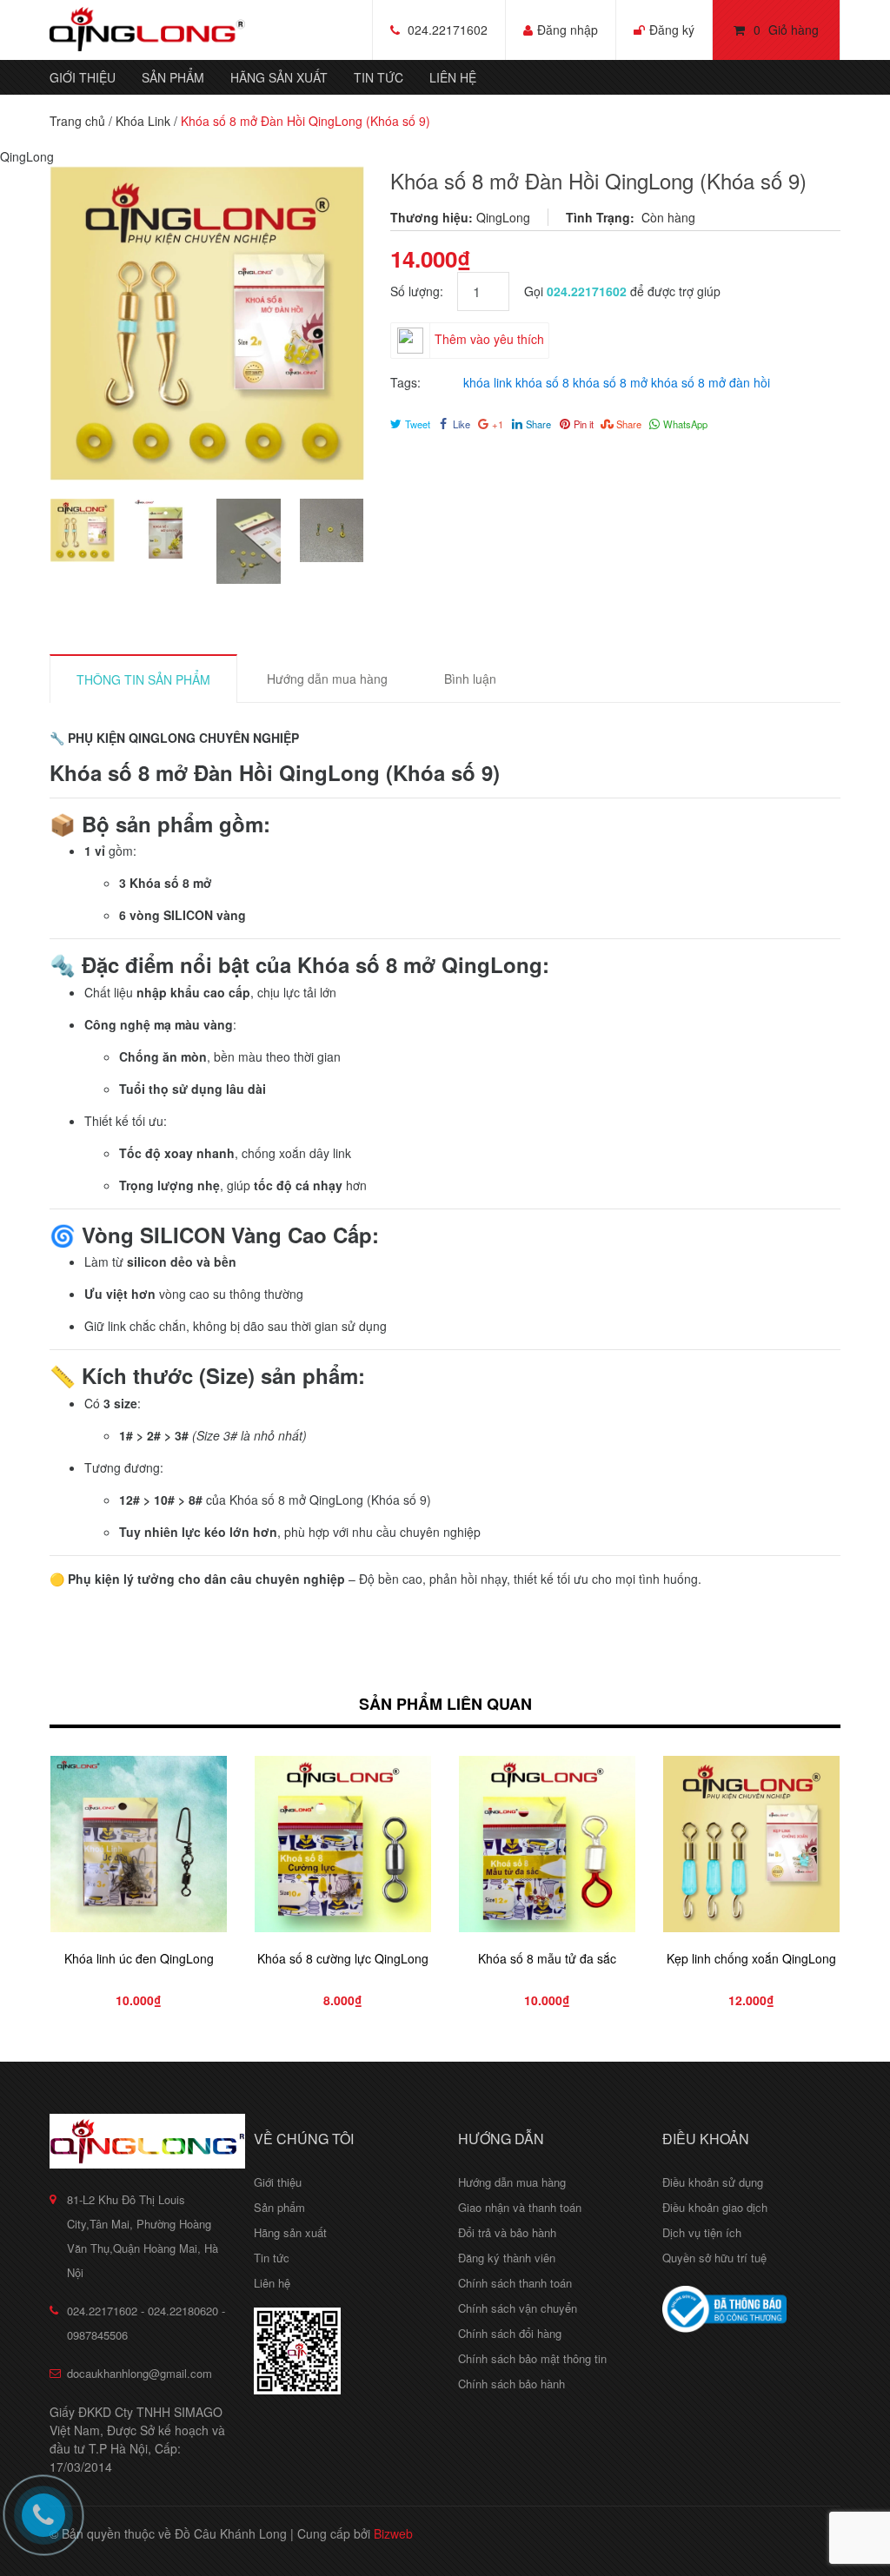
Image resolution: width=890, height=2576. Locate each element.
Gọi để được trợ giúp (622, 291)
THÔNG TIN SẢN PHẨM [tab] (143, 679)
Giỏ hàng (786, 30)
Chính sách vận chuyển (518, 2308)
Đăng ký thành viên (507, 2258)
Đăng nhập (568, 30)
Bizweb (393, 2533)
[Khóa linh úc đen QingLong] (139, 1844)
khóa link (488, 382)
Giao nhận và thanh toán (520, 2207)
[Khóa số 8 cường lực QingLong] (343, 1844)
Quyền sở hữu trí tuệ (714, 2258)
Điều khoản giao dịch (715, 2207)
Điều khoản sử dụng (713, 2182)
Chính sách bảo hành (511, 2384)
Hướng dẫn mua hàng (512, 2182)
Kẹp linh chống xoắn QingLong (751, 1958)
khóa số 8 (542, 382)
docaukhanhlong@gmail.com (139, 2373)
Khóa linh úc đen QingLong (139, 1958)
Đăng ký (672, 30)
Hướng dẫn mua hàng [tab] (327, 679)
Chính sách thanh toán (515, 2283)
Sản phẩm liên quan (445, 1704)
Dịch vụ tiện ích (702, 2232)
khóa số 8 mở (610, 382)
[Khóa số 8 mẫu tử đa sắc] (547, 1844)
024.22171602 (448, 30)
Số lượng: (424, 291)
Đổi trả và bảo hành (507, 2232)
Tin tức (379, 77)
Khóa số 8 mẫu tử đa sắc (547, 1958)
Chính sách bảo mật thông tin (532, 2358)
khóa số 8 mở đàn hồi (711, 382)
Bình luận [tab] (470, 679)
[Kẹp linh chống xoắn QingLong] (751, 1844)
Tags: (405, 382)
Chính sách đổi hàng (510, 2333)
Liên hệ (453, 77)
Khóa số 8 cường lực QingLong (343, 1958)
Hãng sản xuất (279, 77)
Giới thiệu (83, 77)
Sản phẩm (173, 77)
